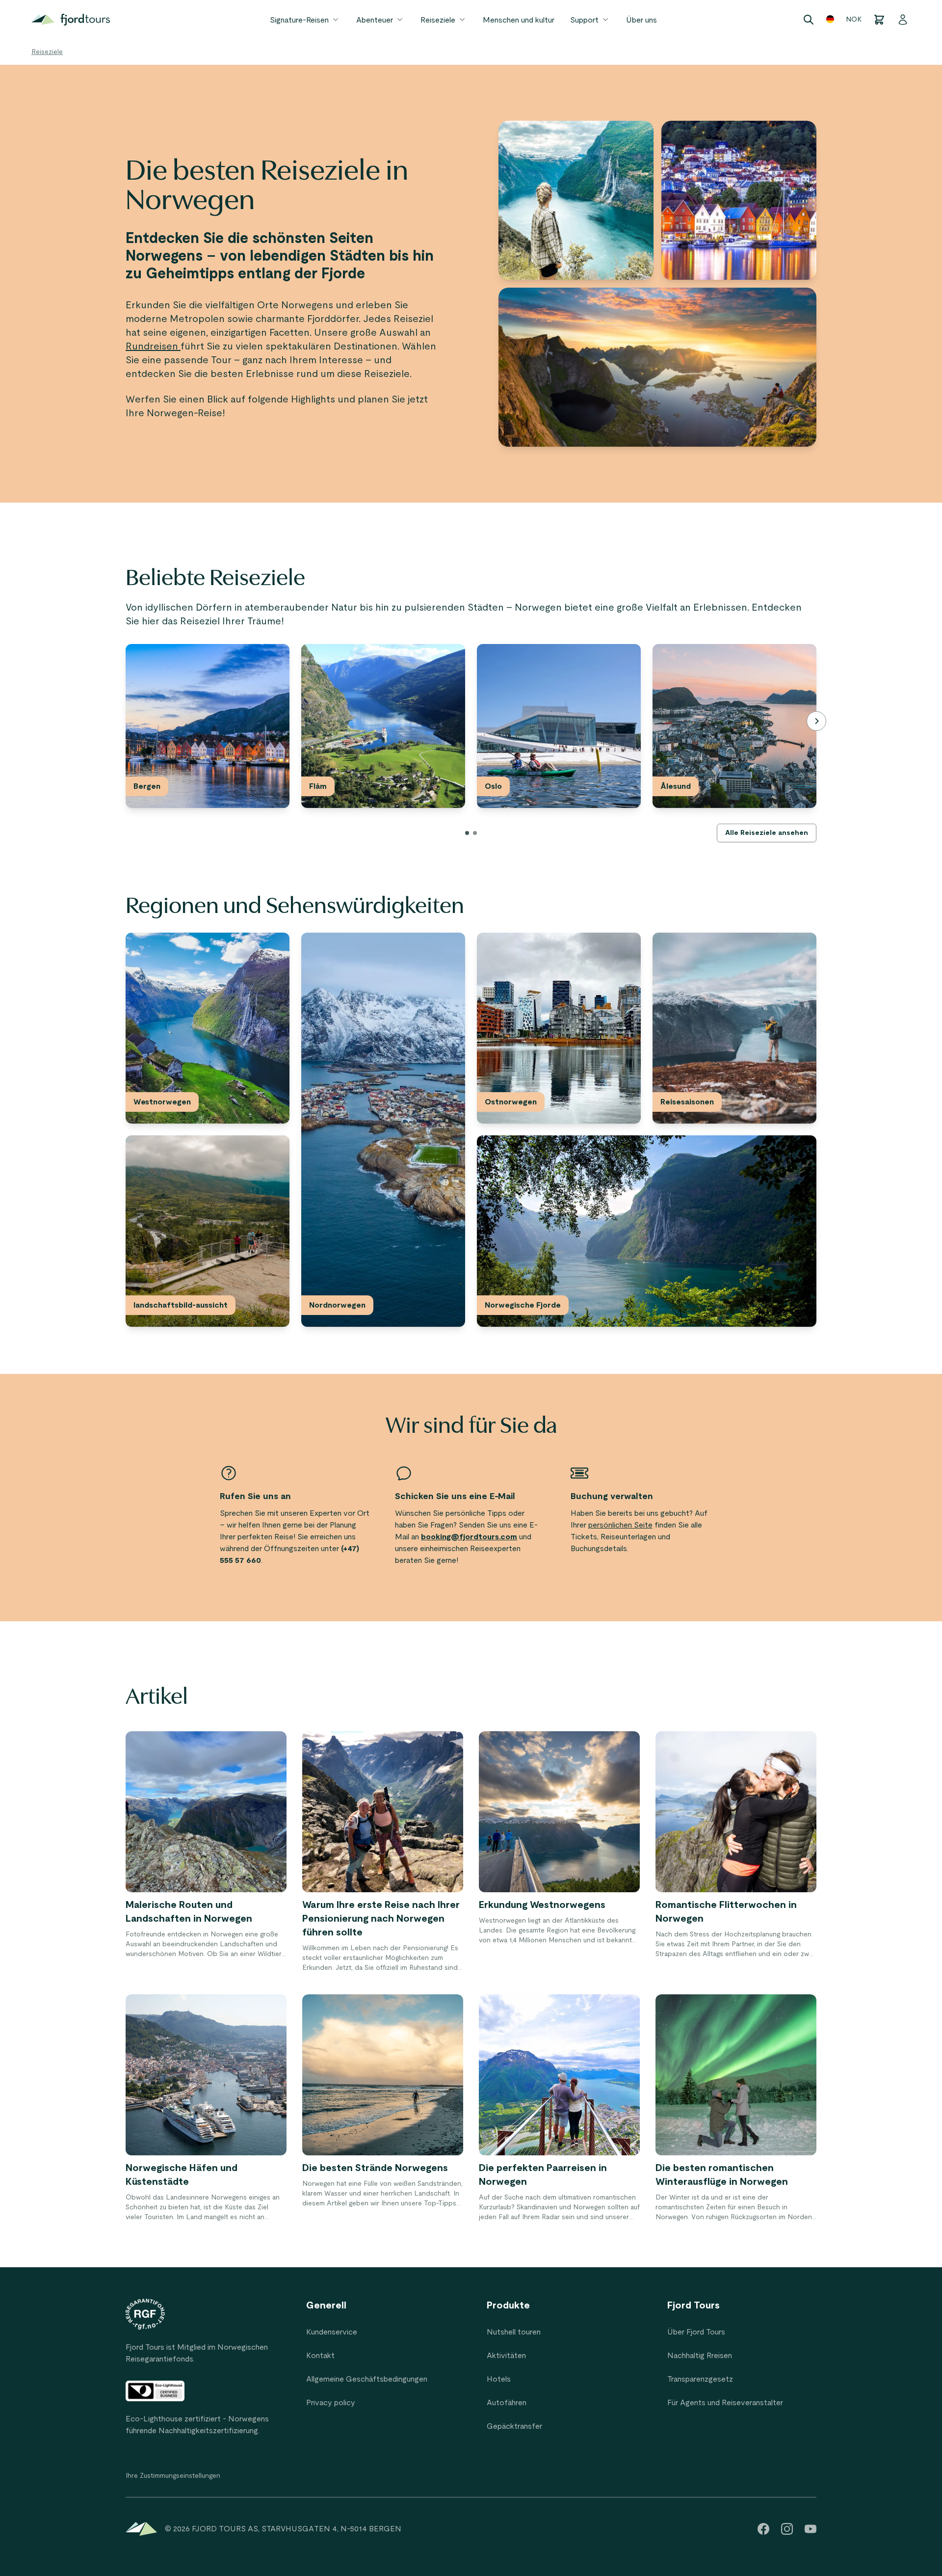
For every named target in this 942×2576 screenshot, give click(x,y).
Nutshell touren (514, 2332)
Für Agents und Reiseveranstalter (725, 2403)
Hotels (499, 2379)
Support (584, 20)
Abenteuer (375, 20)
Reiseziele (438, 20)
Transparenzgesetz (700, 2379)
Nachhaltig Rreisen (700, 2356)
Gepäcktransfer (514, 2426)
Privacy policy (331, 2403)
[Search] (809, 20)
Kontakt (320, 2356)
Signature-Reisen (299, 20)
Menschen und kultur (519, 20)
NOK (854, 20)
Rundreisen (153, 347)
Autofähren (507, 2403)
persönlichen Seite (620, 1525)
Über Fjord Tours (696, 2332)
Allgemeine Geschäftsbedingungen (367, 2379)
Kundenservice (332, 2332)
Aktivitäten (506, 2356)
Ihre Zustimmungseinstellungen (173, 2476)
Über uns (641, 20)
